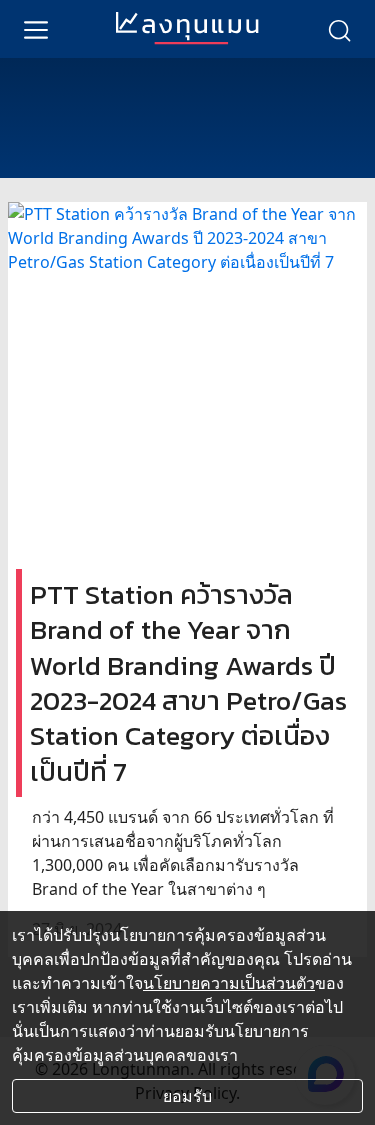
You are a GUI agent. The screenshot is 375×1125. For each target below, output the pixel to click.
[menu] (36, 29)
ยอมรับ (187, 1096)
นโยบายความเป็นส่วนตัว (229, 983)
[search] (339, 29)
